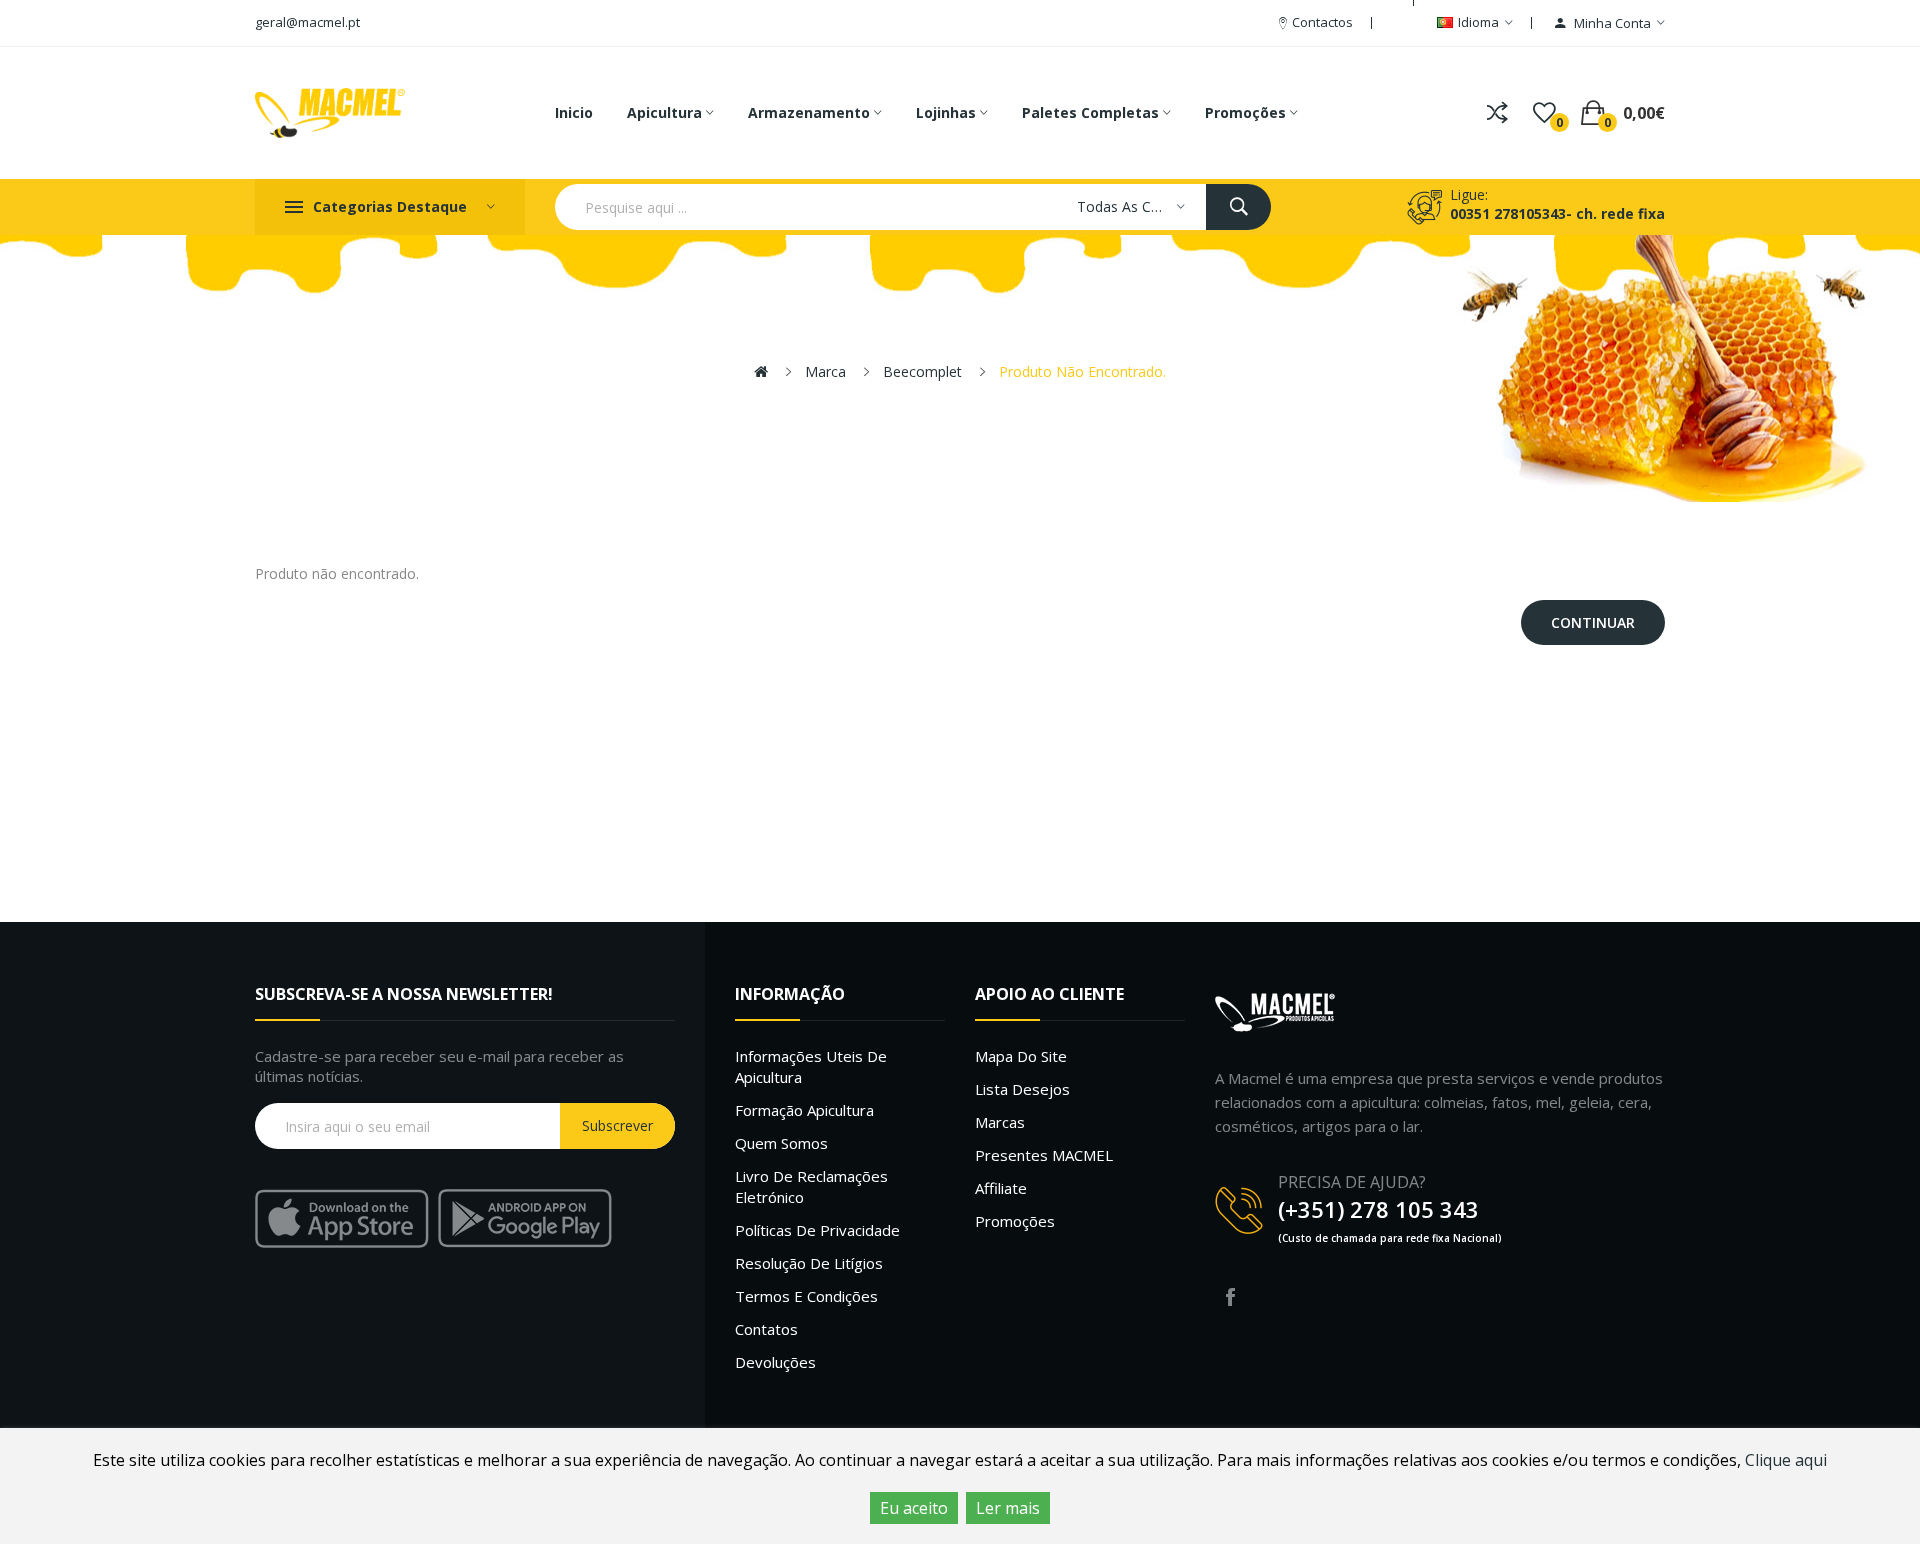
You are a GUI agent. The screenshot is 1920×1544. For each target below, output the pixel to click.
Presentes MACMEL (1044, 1155)
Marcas (1000, 1122)
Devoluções (775, 1362)
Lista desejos (1022, 1089)
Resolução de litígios (809, 1263)
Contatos (766, 1329)
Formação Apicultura (804, 1110)
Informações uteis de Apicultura (811, 1066)
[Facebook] (1230, 1297)
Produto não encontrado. (1082, 371)
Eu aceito (914, 1508)
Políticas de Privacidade (817, 1230)
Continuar (1593, 622)
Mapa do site (1021, 1056)
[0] (1544, 113)
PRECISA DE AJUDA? (1352, 1182)
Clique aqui (1786, 1460)
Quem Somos (781, 1143)
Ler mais (1008, 1508)
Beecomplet (922, 371)
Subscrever (617, 1125)
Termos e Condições (806, 1296)
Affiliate (1001, 1188)
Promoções (1015, 1221)
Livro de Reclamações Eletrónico (811, 1186)
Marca (825, 371)
